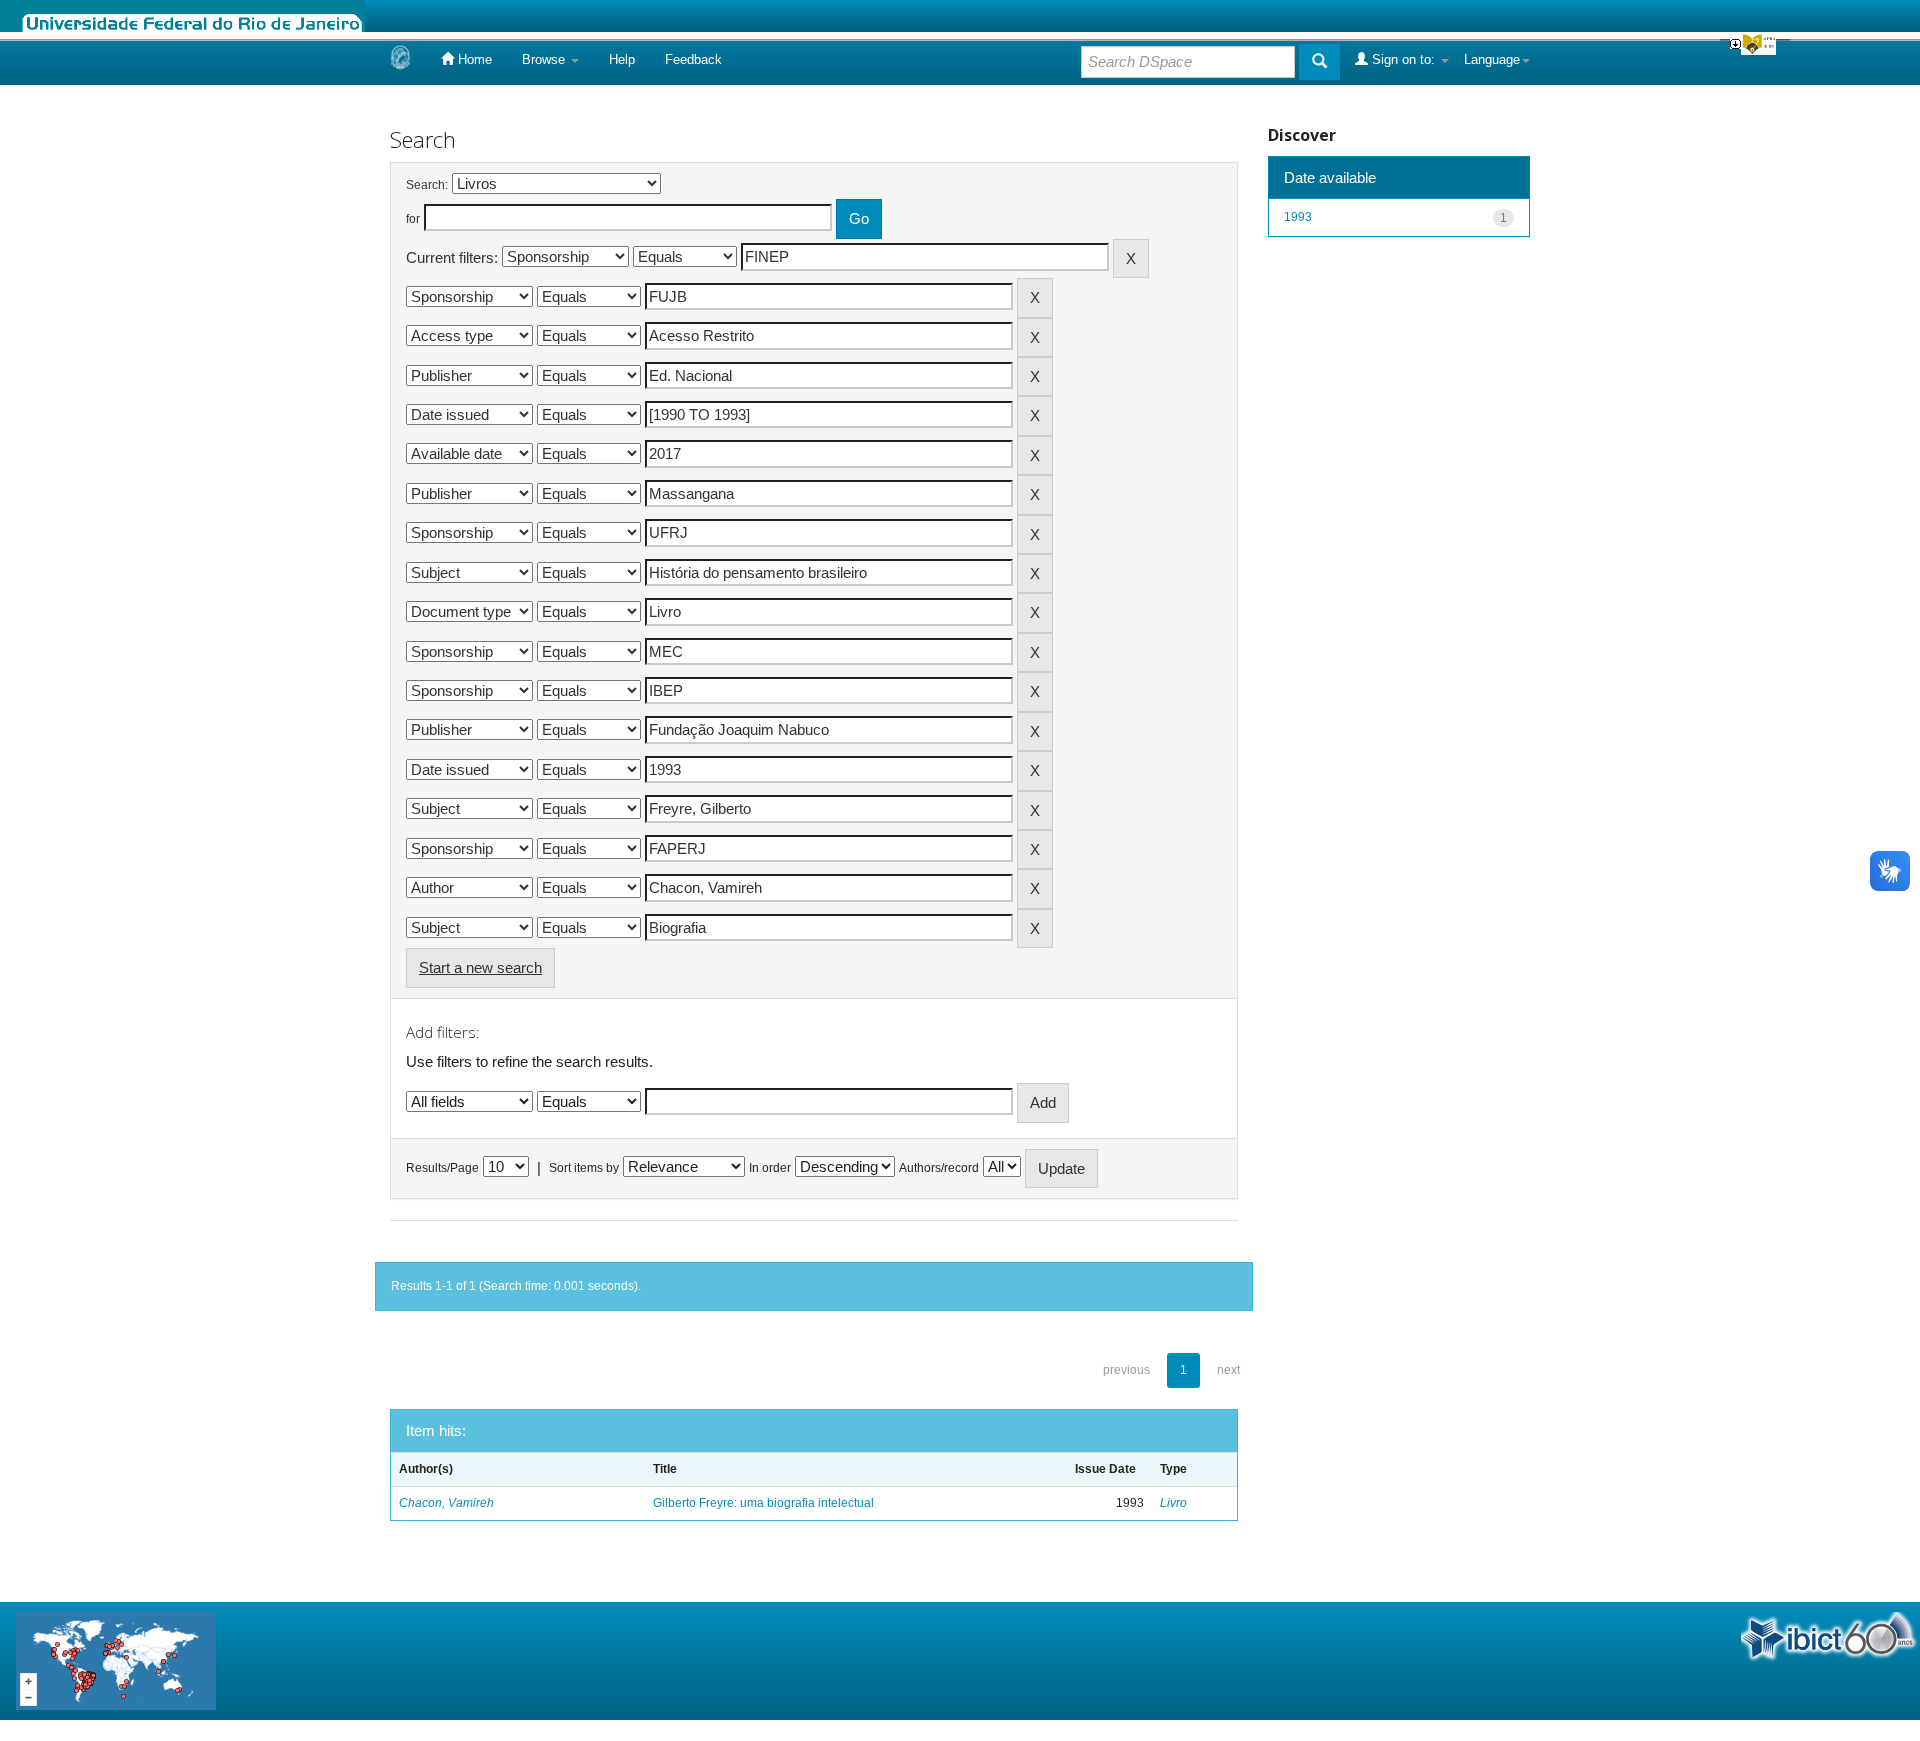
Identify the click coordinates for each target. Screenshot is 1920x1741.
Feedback (693, 59)
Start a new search (480, 967)
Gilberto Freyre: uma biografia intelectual (763, 1503)
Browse (545, 59)
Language (1492, 59)
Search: (427, 185)
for (413, 219)
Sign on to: (1403, 59)
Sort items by (584, 1168)
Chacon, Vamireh (446, 1503)
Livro (1173, 1503)
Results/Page (442, 1168)
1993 (1298, 217)
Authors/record (939, 1168)
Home (473, 59)
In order (770, 1168)
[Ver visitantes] (116, 1659)
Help (622, 59)
